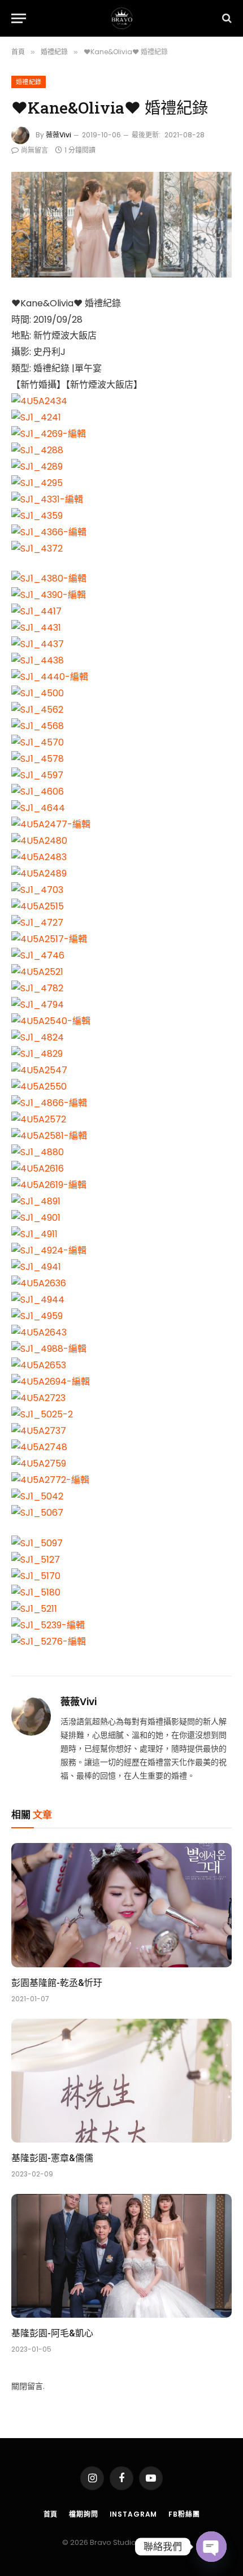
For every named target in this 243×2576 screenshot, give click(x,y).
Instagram (134, 2514)
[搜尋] (226, 18)
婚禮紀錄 (29, 82)
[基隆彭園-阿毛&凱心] (121, 2256)
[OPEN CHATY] (211, 2547)
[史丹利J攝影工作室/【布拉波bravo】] (121, 18)
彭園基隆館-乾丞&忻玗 (57, 1982)
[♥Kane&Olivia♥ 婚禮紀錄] (121, 225)
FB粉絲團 (184, 2514)
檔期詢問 (83, 2514)
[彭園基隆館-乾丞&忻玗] (121, 1905)
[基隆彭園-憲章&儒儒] (121, 2081)
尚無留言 (34, 150)
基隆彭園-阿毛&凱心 (52, 2333)
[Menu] (19, 18)
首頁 (51, 2514)
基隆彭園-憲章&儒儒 (52, 2157)
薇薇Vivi (58, 135)
